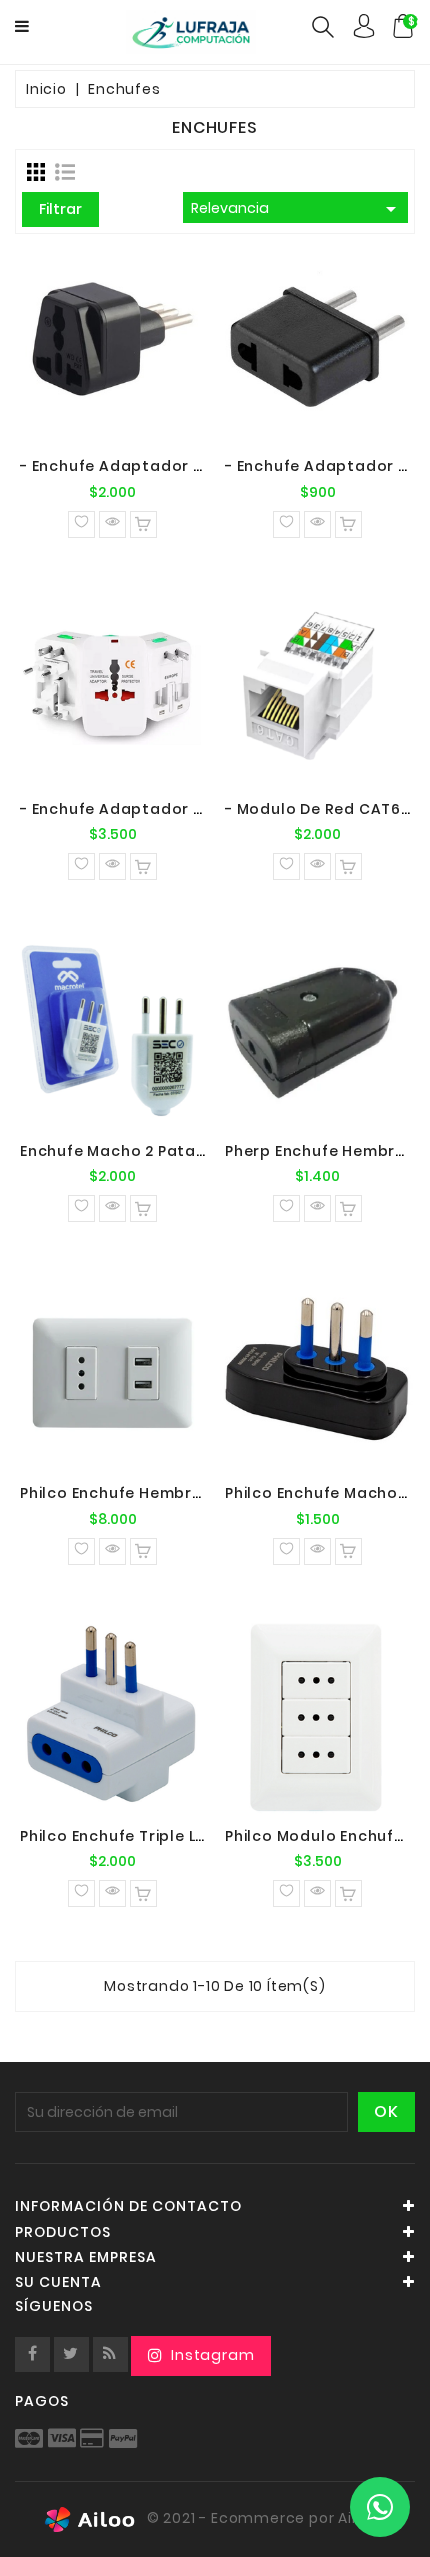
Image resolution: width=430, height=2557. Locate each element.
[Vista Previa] (112, 524)
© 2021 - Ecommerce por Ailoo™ (265, 2518)
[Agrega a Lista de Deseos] (81, 524)
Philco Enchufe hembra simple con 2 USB (180, 1493)
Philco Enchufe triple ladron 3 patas (164, 1836)
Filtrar (60, 209)
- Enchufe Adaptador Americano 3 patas (182, 466)
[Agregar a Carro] (143, 524)
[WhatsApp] (380, 2507)
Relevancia (297, 209)
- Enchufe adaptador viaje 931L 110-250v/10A (195, 809)
